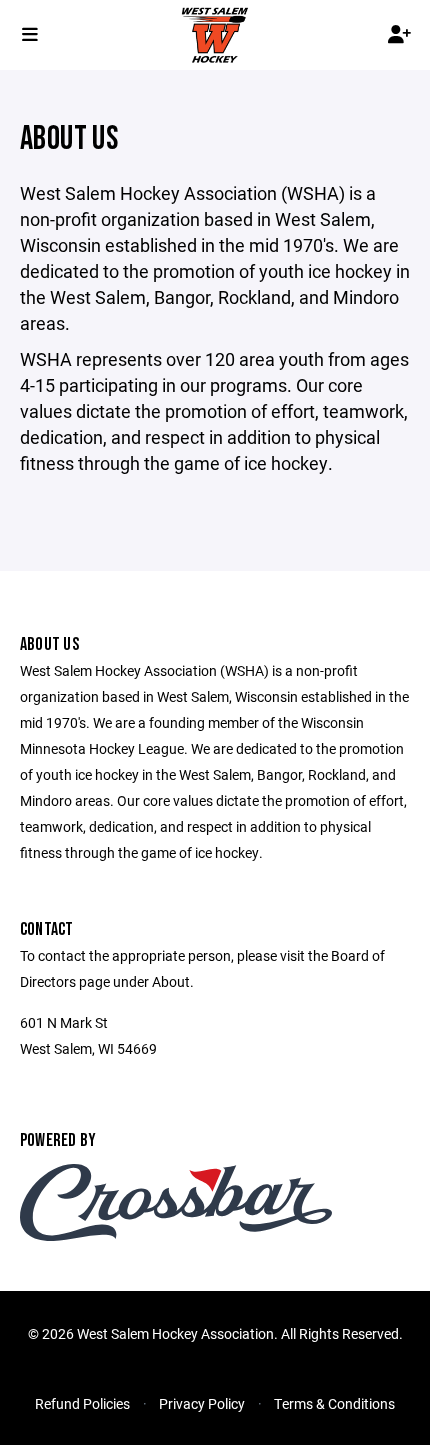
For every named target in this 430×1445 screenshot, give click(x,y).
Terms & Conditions (334, 1403)
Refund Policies (82, 1403)
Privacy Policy (202, 1403)
